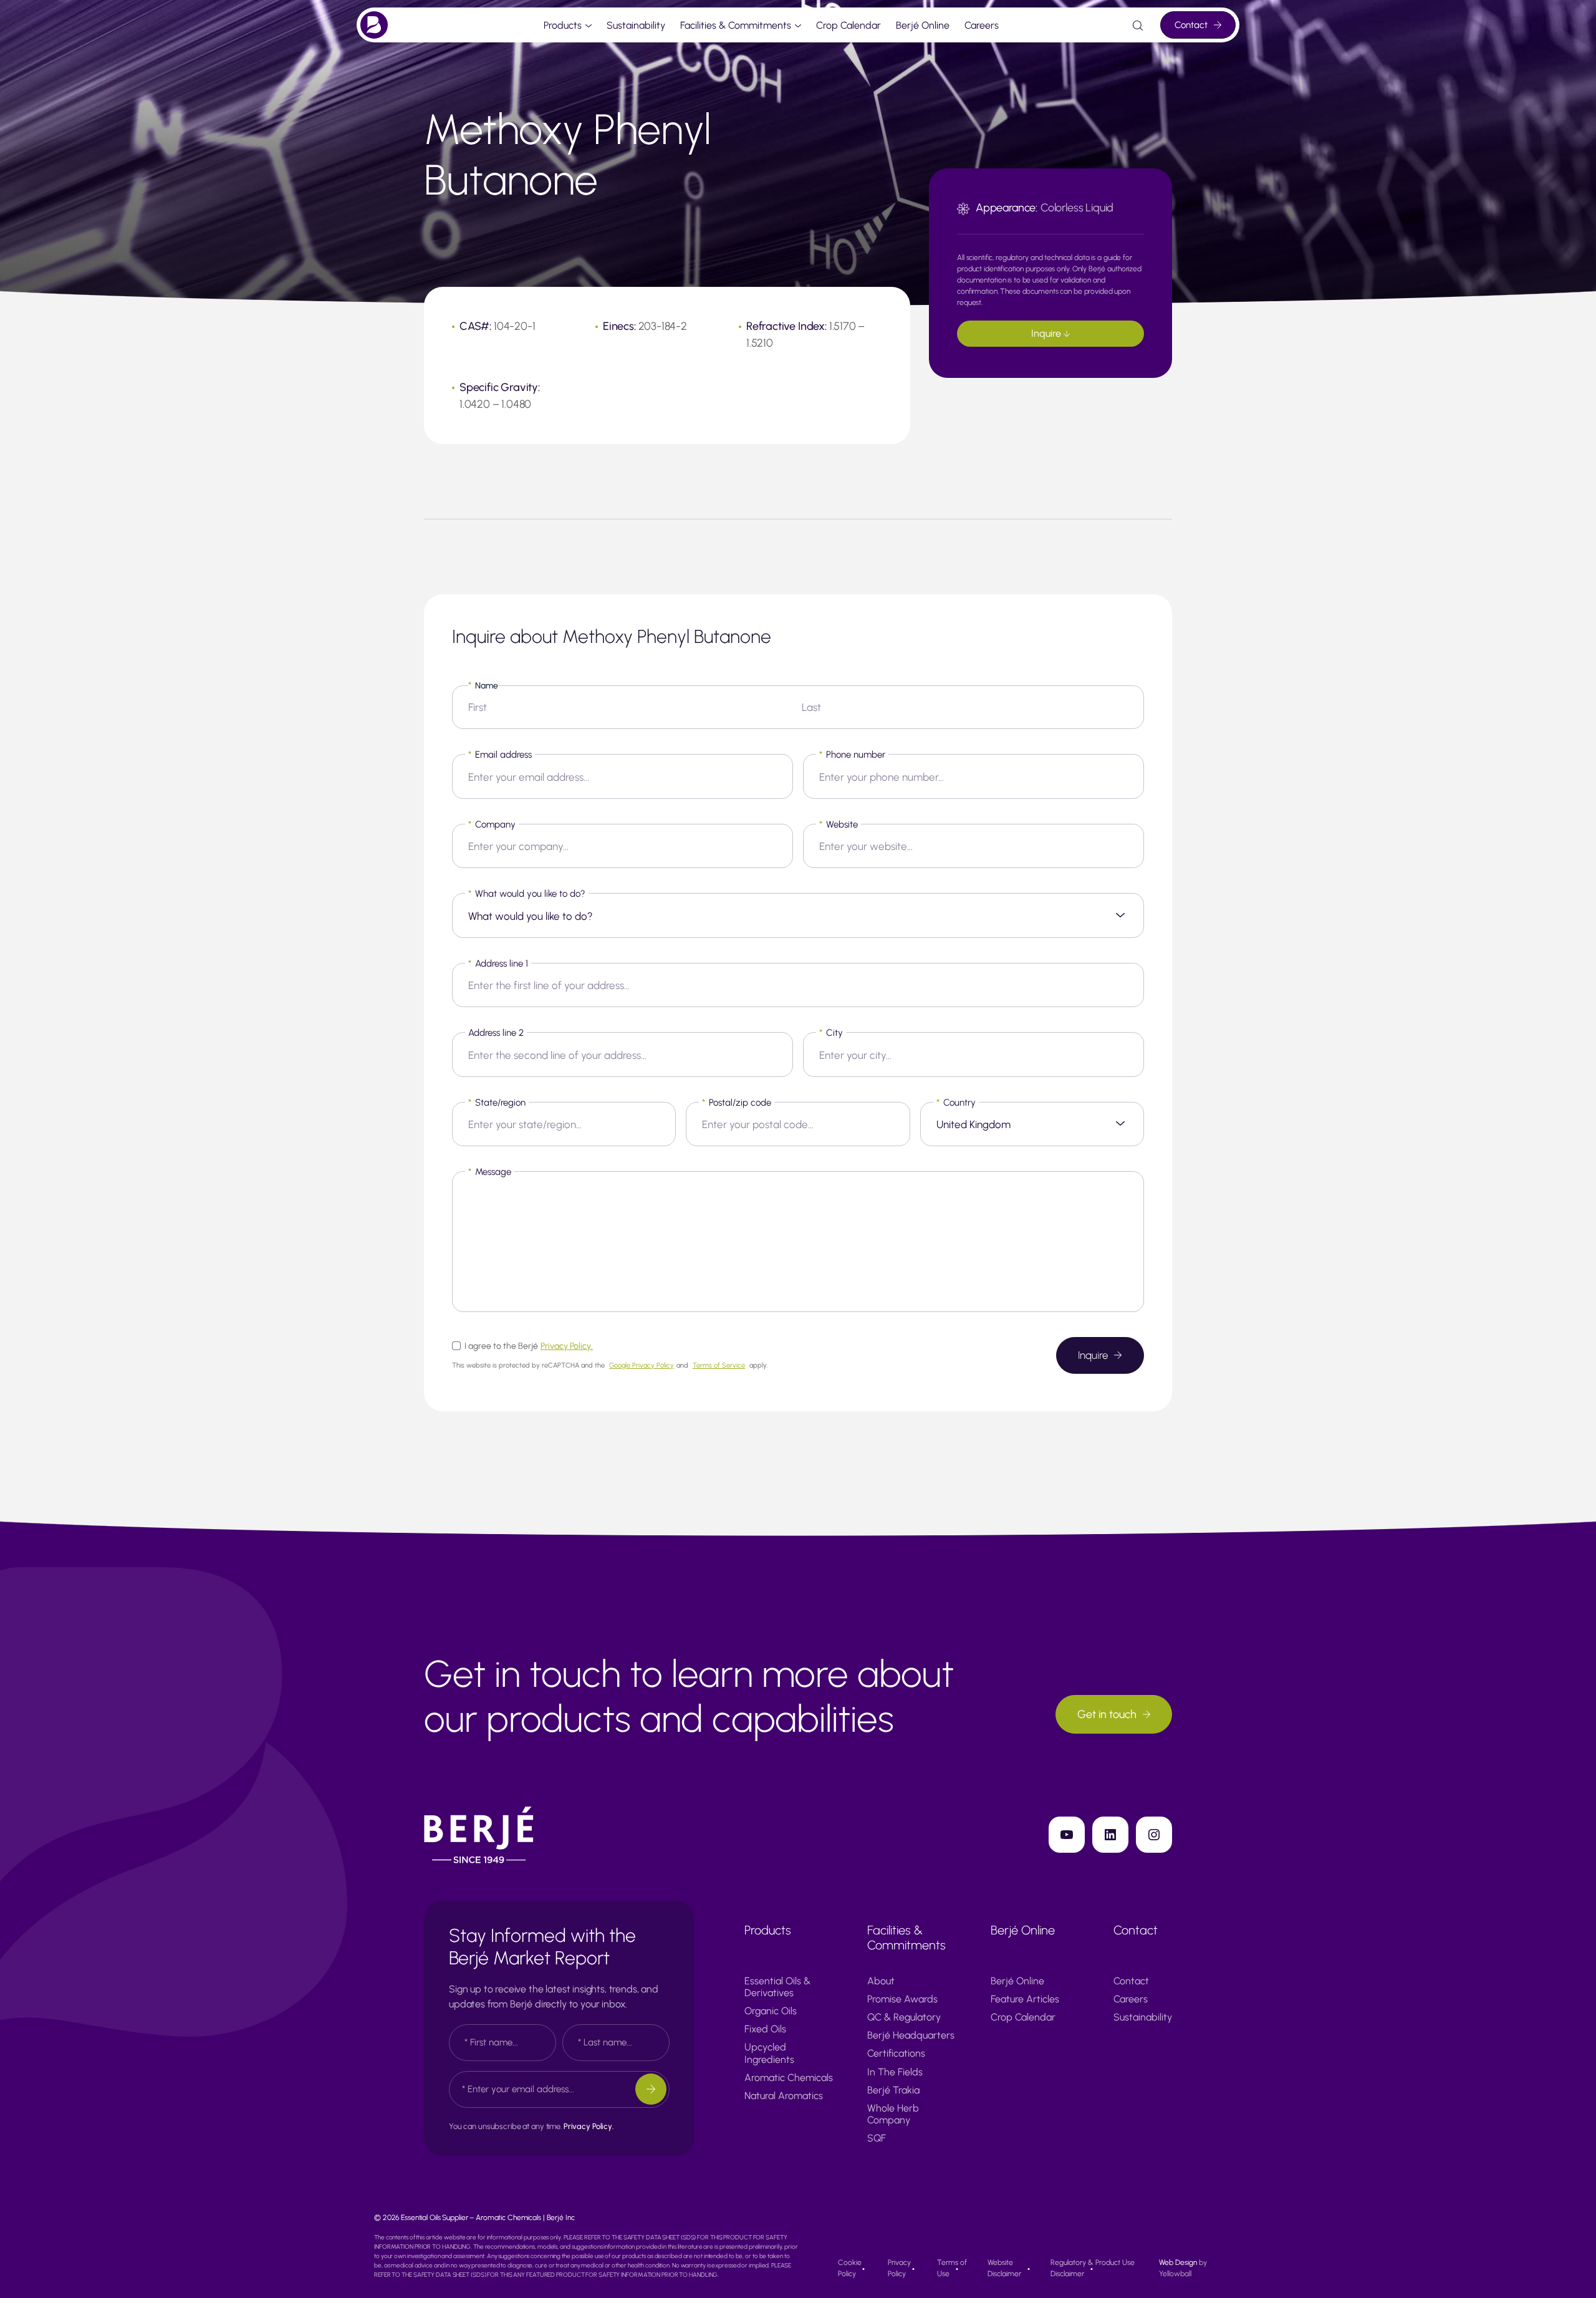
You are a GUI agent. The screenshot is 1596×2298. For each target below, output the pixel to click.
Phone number (852, 755)
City (831, 1033)
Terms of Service (719, 1365)
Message (490, 1172)
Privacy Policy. (567, 1346)
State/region (497, 1103)
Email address (500, 755)
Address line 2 (496, 1033)
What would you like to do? (527, 894)
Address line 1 (498, 963)
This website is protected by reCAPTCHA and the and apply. (610, 1365)
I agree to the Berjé (529, 1346)
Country (956, 1103)
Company (492, 824)
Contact (1191, 25)
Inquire (1047, 333)
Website (839, 824)
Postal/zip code (737, 1103)
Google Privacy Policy (642, 1365)
